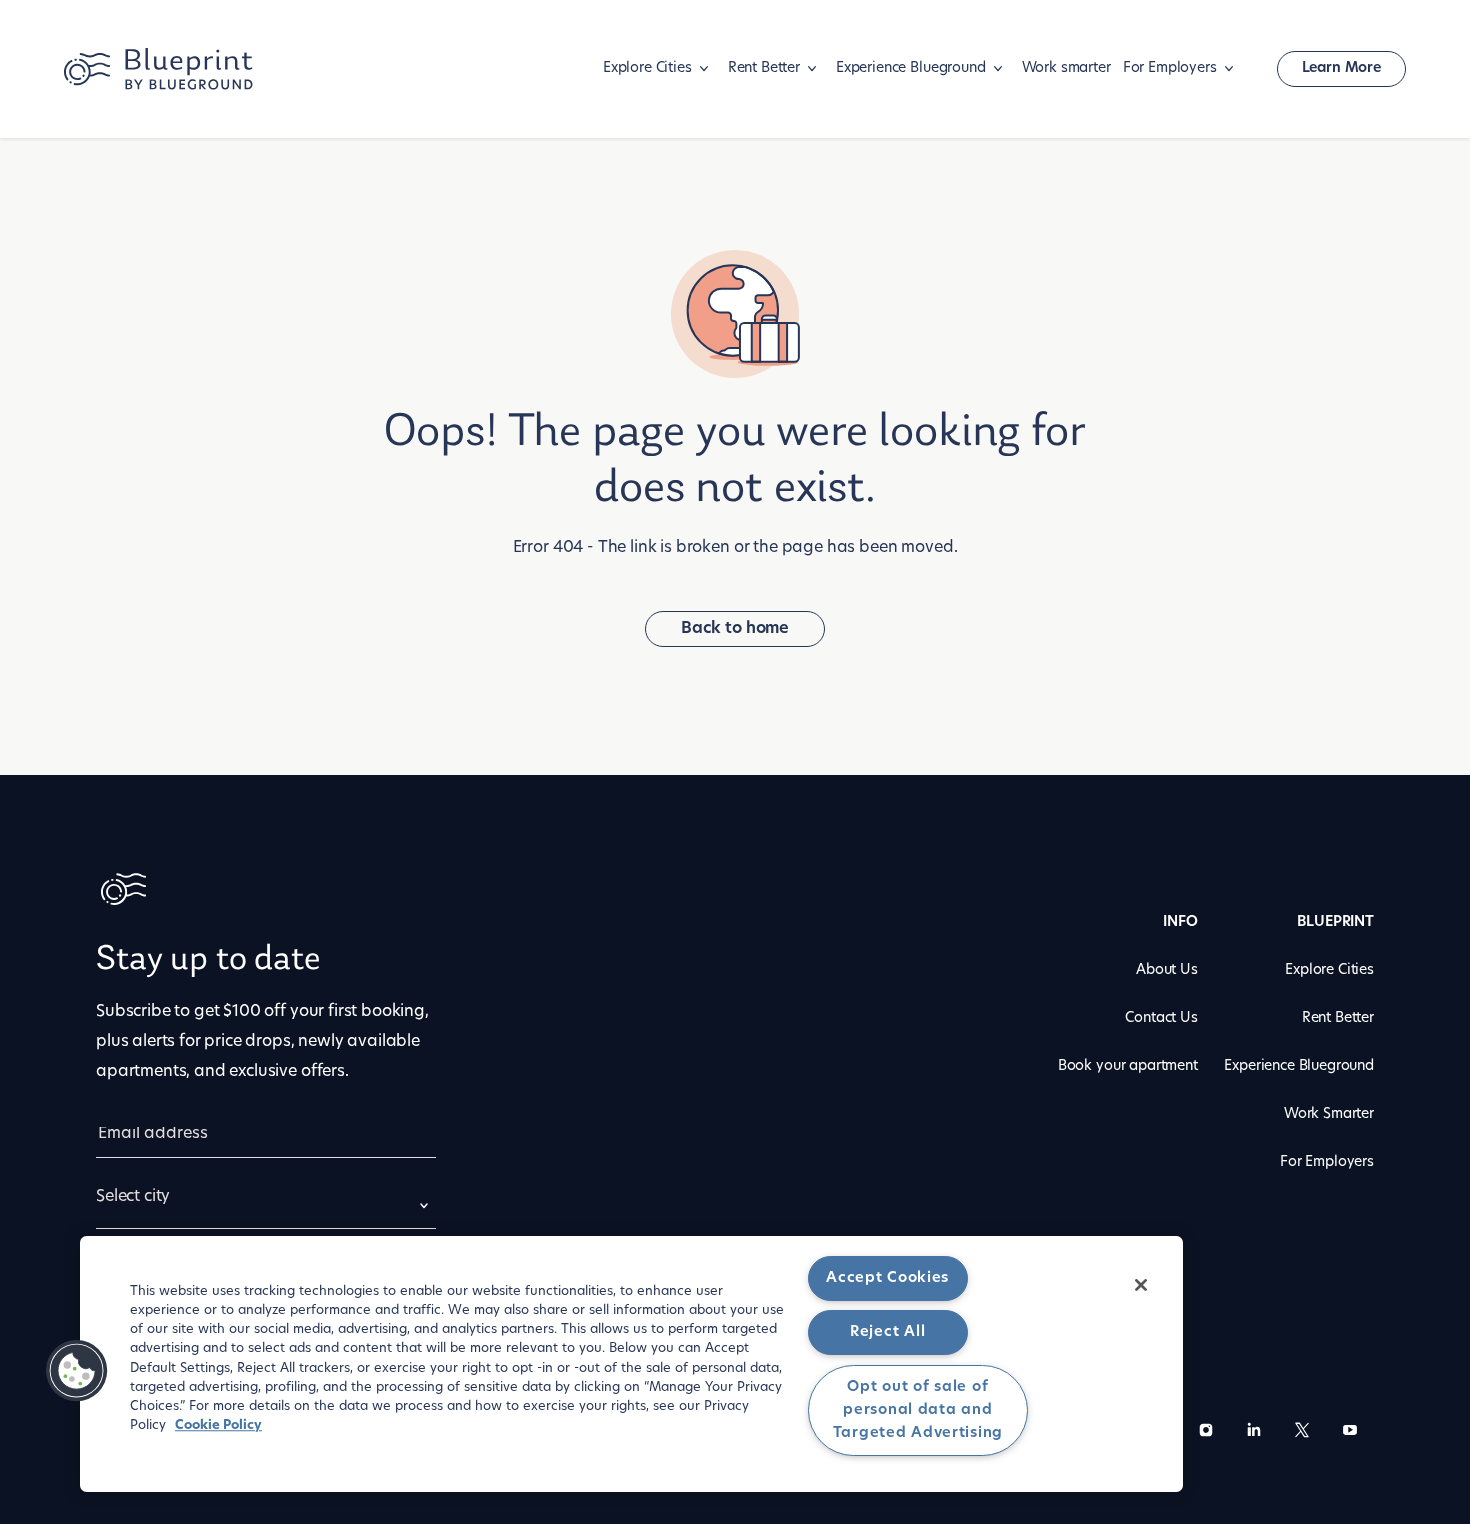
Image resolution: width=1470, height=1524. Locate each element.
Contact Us (1161, 1018)
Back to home (735, 629)
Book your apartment (1128, 1066)
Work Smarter (1329, 1114)
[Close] (1141, 1285)
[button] (77, 1371)
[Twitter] (1302, 1434)
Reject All (887, 1332)
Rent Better (764, 68)
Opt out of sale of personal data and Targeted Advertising (918, 1410)
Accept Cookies (887, 1278)
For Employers (1170, 68)
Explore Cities (647, 68)
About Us (1167, 970)
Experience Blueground (911, 68)
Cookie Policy (218, 1425)
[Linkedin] (1254, 1434)
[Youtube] (1350, 1434)
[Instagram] (1206, 1434)
